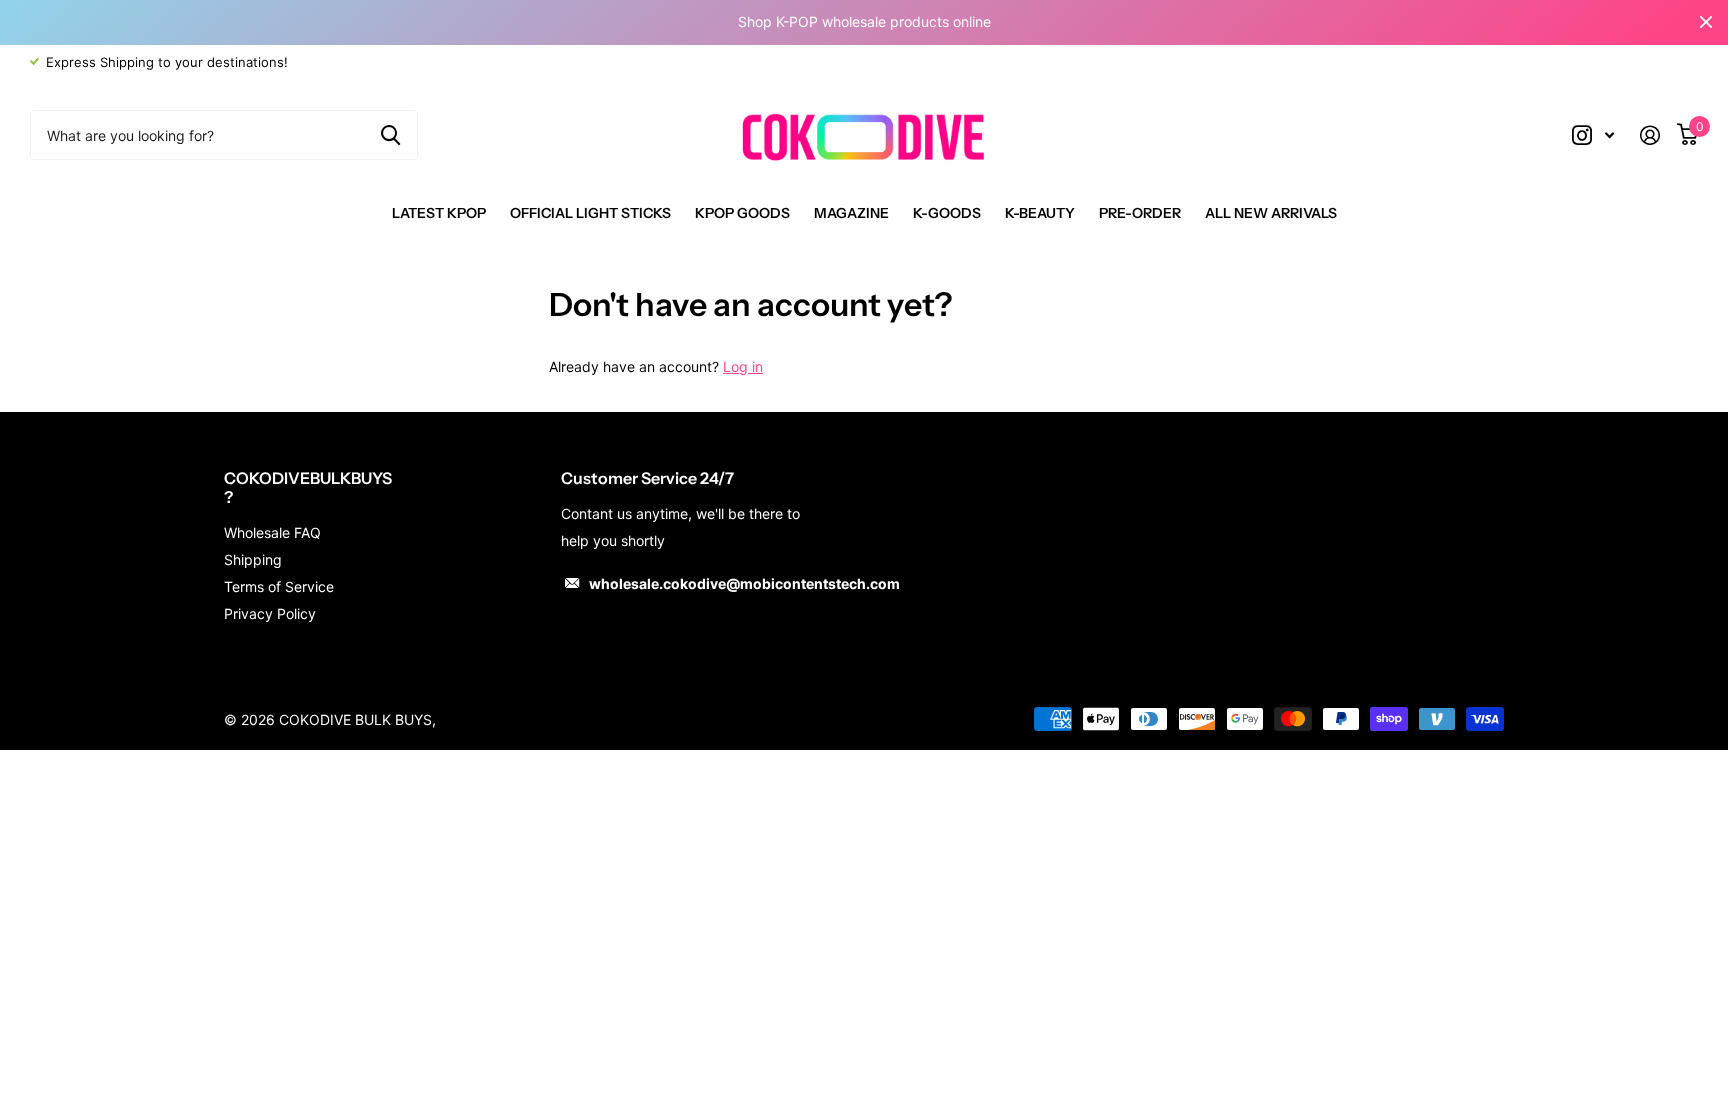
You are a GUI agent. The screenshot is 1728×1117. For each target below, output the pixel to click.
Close (1706, 22)
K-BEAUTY (1040, 213)
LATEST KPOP (439, 213)
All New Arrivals (1271, 213)
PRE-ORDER (1140, 213)
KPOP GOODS (742, 213)
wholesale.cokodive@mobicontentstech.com (744, 583)
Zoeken (390, 135)
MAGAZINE (851, 213)
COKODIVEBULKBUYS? (308, 487)
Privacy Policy (270, 613)
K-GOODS (947, 213)
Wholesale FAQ (272, 532)
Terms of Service (279, 586)
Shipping (253, 559)
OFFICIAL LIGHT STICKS (590, 213)
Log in (743, 366)
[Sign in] (1657, 135)
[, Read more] (1593, 135)
